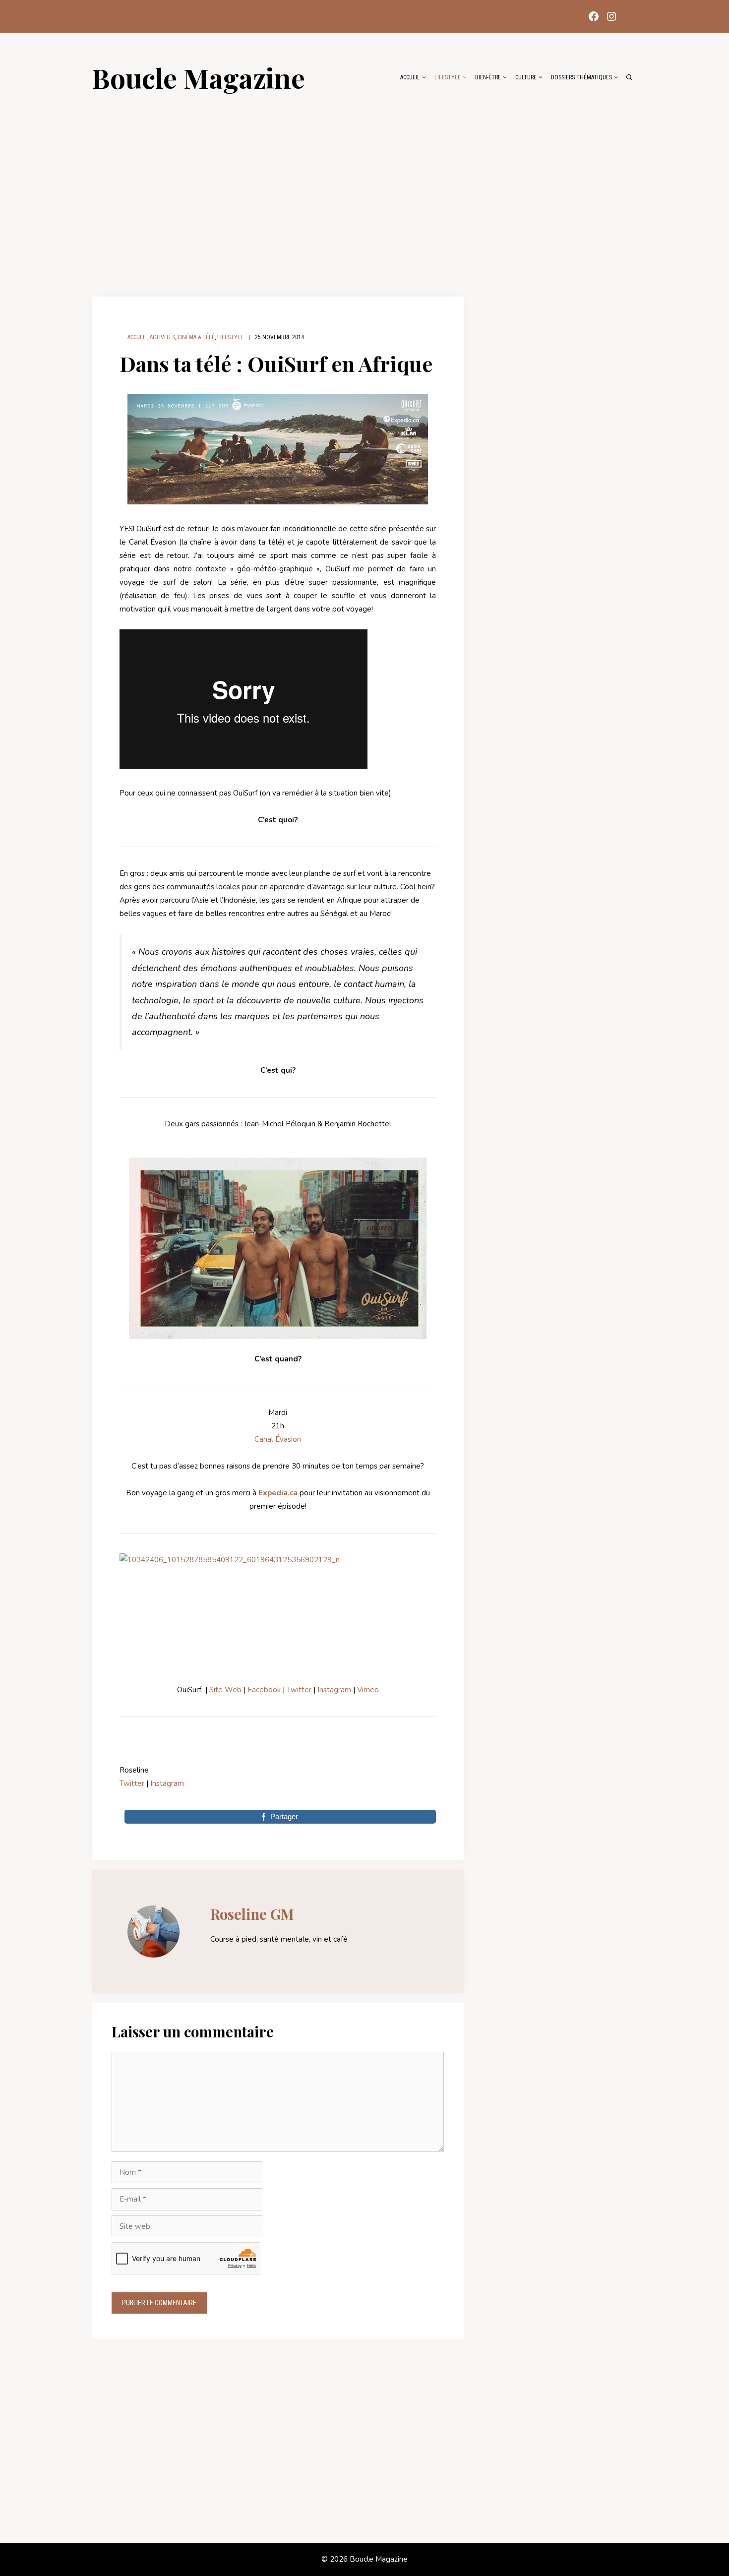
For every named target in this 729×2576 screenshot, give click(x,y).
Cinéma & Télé (196, 337)
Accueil (410, 77)
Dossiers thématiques (581, 77)
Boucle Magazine (198, 77)
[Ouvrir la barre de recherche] (629, 77)
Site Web (225, 1690)
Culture (526, 77)
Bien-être (488, 77)
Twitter (299, 1690)
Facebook (264, 1690)
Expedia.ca (278, 1493)
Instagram (335, 1690)
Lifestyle (448, 77)
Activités (162, 337)
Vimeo (368, 1690)
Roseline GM (252, 1914)
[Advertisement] (364, 189)
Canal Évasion (278, 1439)
